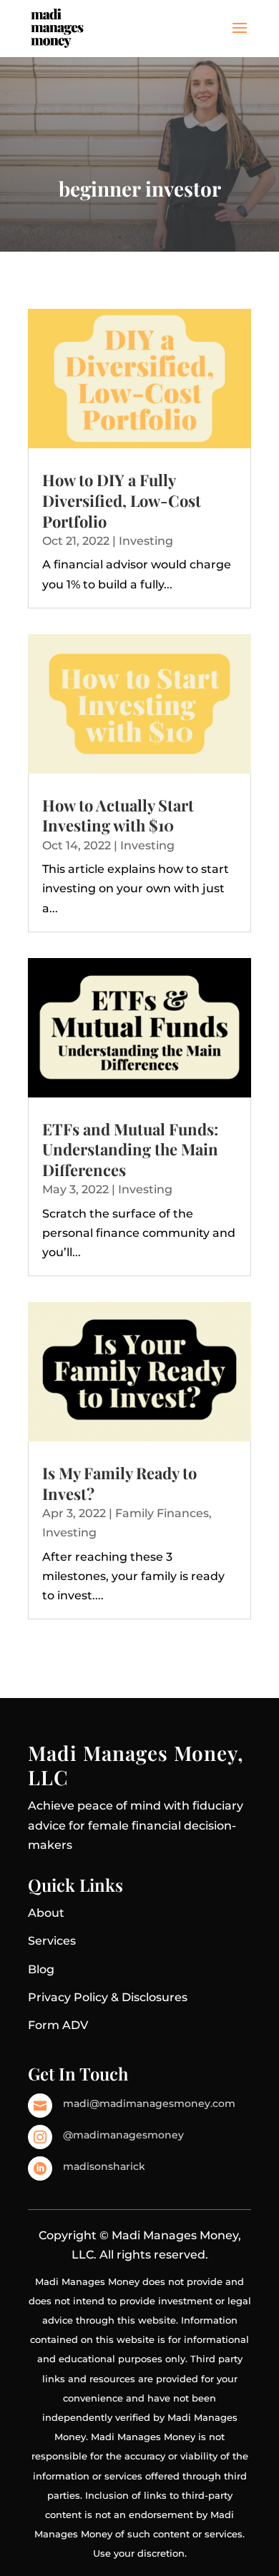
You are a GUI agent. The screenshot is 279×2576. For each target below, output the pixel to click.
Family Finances (162, 1513)
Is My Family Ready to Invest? (119, 1483)
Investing (146, 541)
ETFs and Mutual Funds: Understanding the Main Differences (130, 1149)
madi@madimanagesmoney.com (149, 2103)
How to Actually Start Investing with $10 (118, 815)
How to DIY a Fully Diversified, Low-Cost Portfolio (122, 500)
